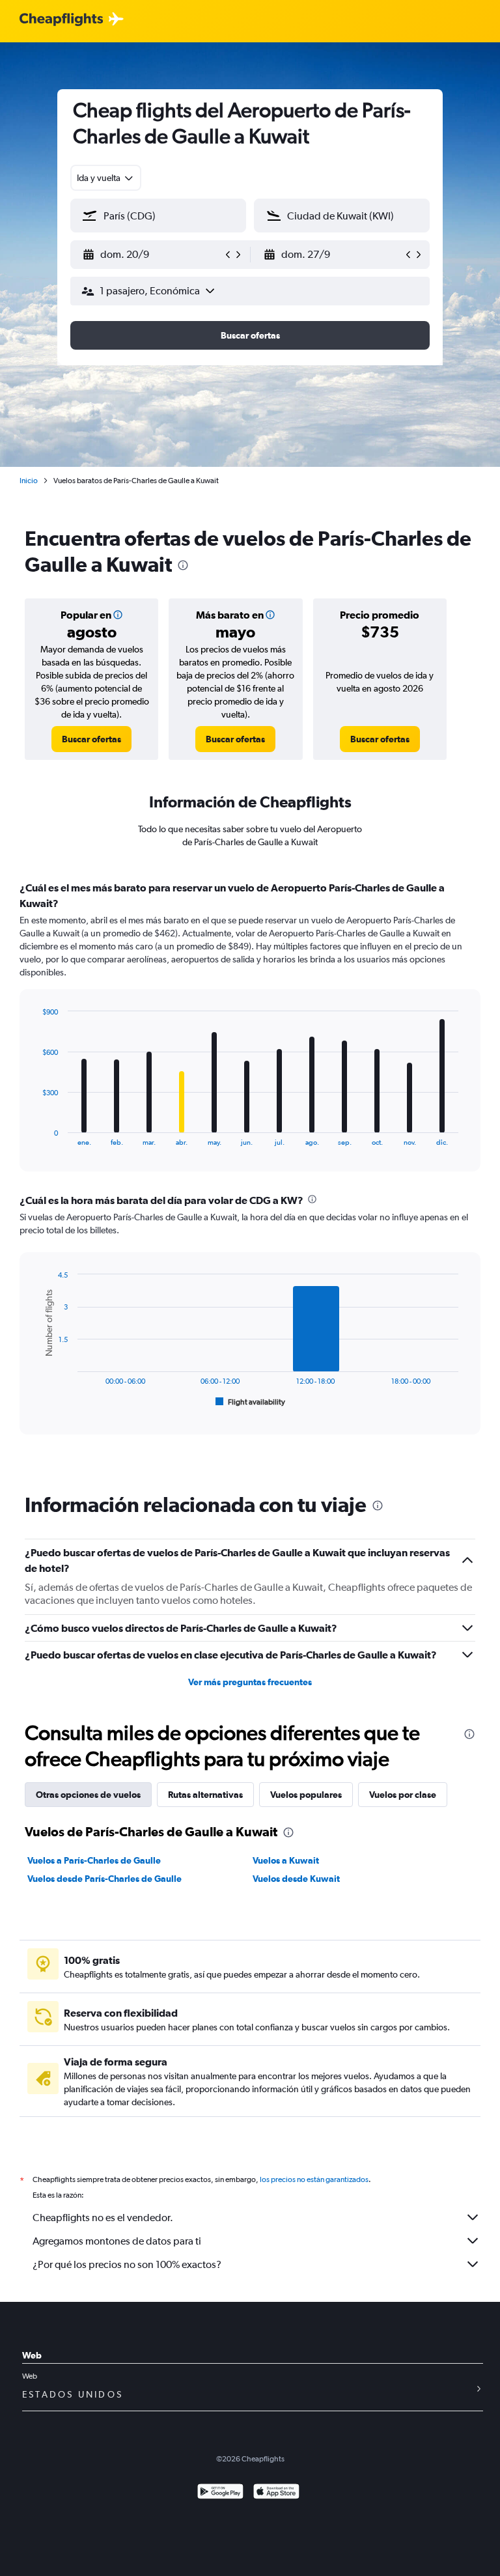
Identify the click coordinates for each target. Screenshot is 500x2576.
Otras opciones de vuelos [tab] (88, 1795)
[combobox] (106, 178)
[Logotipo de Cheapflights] (61, 20)
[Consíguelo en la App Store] (276, 2493)
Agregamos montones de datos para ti (117, 2241)
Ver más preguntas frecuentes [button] (250, 1682)
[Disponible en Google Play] (220, 2493)
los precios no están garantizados (314, 2179)
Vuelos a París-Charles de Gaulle (94, 1860)
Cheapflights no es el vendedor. (103, 2218)
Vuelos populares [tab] (306, 1795)
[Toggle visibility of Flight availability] (251, 1402)
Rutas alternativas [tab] (205, 1795)
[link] (91, 739)
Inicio (29, 481)
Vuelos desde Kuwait (296, 1879)
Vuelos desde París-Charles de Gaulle (104, 1879)
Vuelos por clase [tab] (403, 1795)
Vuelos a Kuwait (286, 1860)
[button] (152, 255)
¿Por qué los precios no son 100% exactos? (127, 2264)
